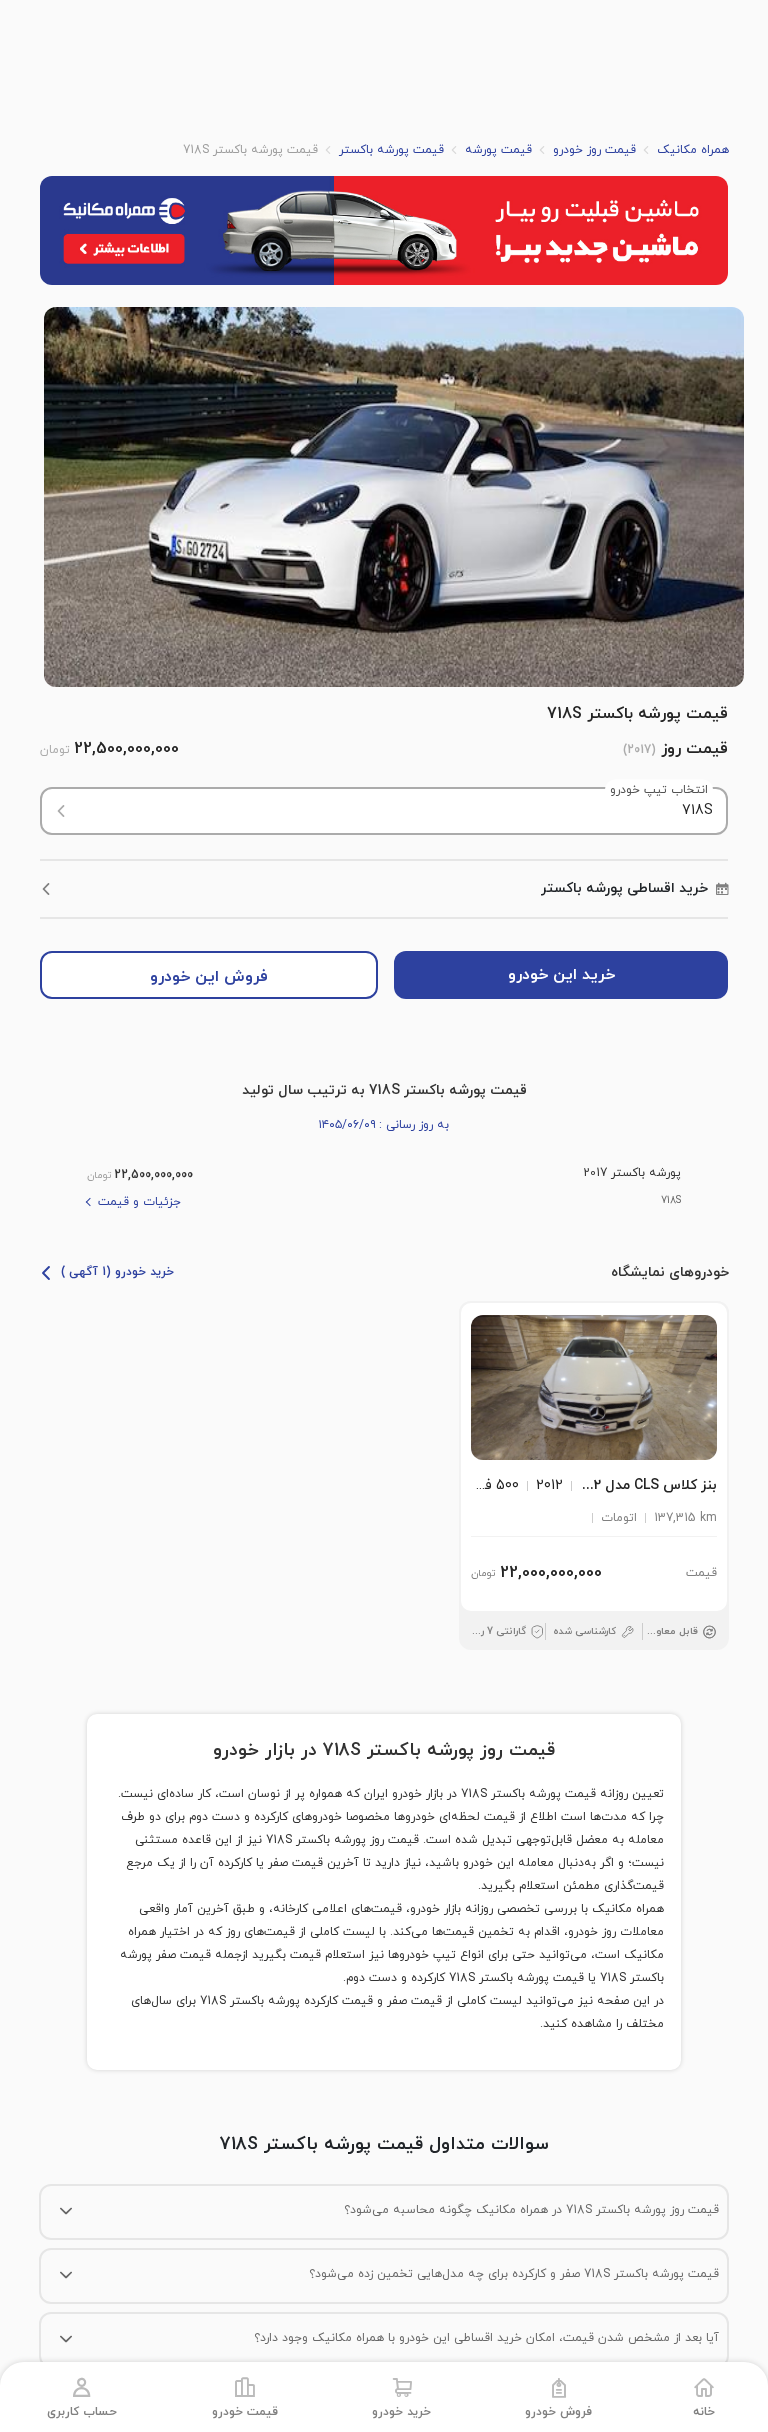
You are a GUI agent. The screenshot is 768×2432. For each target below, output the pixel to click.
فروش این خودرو (209, 977)
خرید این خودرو (561, 975)
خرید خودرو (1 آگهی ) (117, 1272)
